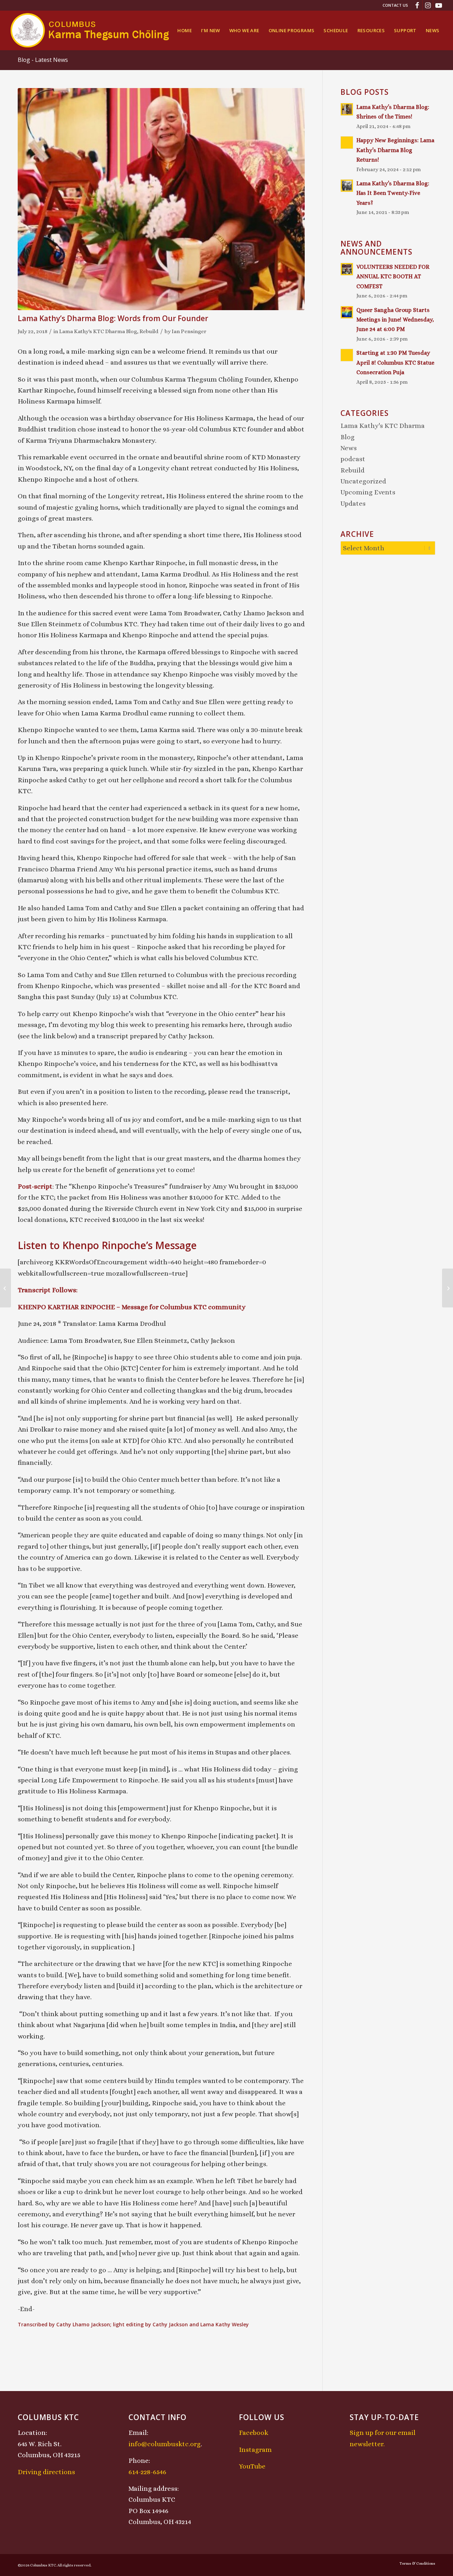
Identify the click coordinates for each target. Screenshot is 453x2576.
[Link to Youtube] (438, 5)
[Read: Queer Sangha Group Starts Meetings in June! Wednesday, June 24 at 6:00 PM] (347, 312)
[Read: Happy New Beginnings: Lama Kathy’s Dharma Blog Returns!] (347, 143)
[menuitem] (394, 5)
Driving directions (46, 2472)
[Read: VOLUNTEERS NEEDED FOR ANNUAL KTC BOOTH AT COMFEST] (347, 269)
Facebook (254, 2433)
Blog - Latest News (43, 60)
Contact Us (395, 5)
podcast (353, 459)
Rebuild (149, 331)
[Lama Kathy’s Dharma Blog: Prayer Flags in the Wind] (5, 1288)
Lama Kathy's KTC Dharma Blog (98, 331)
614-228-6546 (147, 2472)
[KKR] (161, 199)
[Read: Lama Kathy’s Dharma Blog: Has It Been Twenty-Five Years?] (347, 186)
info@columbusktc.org (165, 2444)
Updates (353, 503)
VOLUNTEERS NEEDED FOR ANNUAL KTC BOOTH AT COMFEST (393, 277)
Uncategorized (363, 481)
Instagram (255, 2450)
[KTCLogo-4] (90, 30)
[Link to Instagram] (428, 5)
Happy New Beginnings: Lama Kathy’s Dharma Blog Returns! (395, 150)
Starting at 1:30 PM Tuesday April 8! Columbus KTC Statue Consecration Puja (395, 362)
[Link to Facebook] (417, 5)
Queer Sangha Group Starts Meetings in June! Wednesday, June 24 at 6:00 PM (395, 320)
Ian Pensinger (189, 331)
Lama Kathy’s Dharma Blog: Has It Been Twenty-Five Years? (393, 193)
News (349, 448)
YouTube (252, 2466)
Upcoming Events (368, 492)
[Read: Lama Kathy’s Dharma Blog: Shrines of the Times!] (347, 109)
